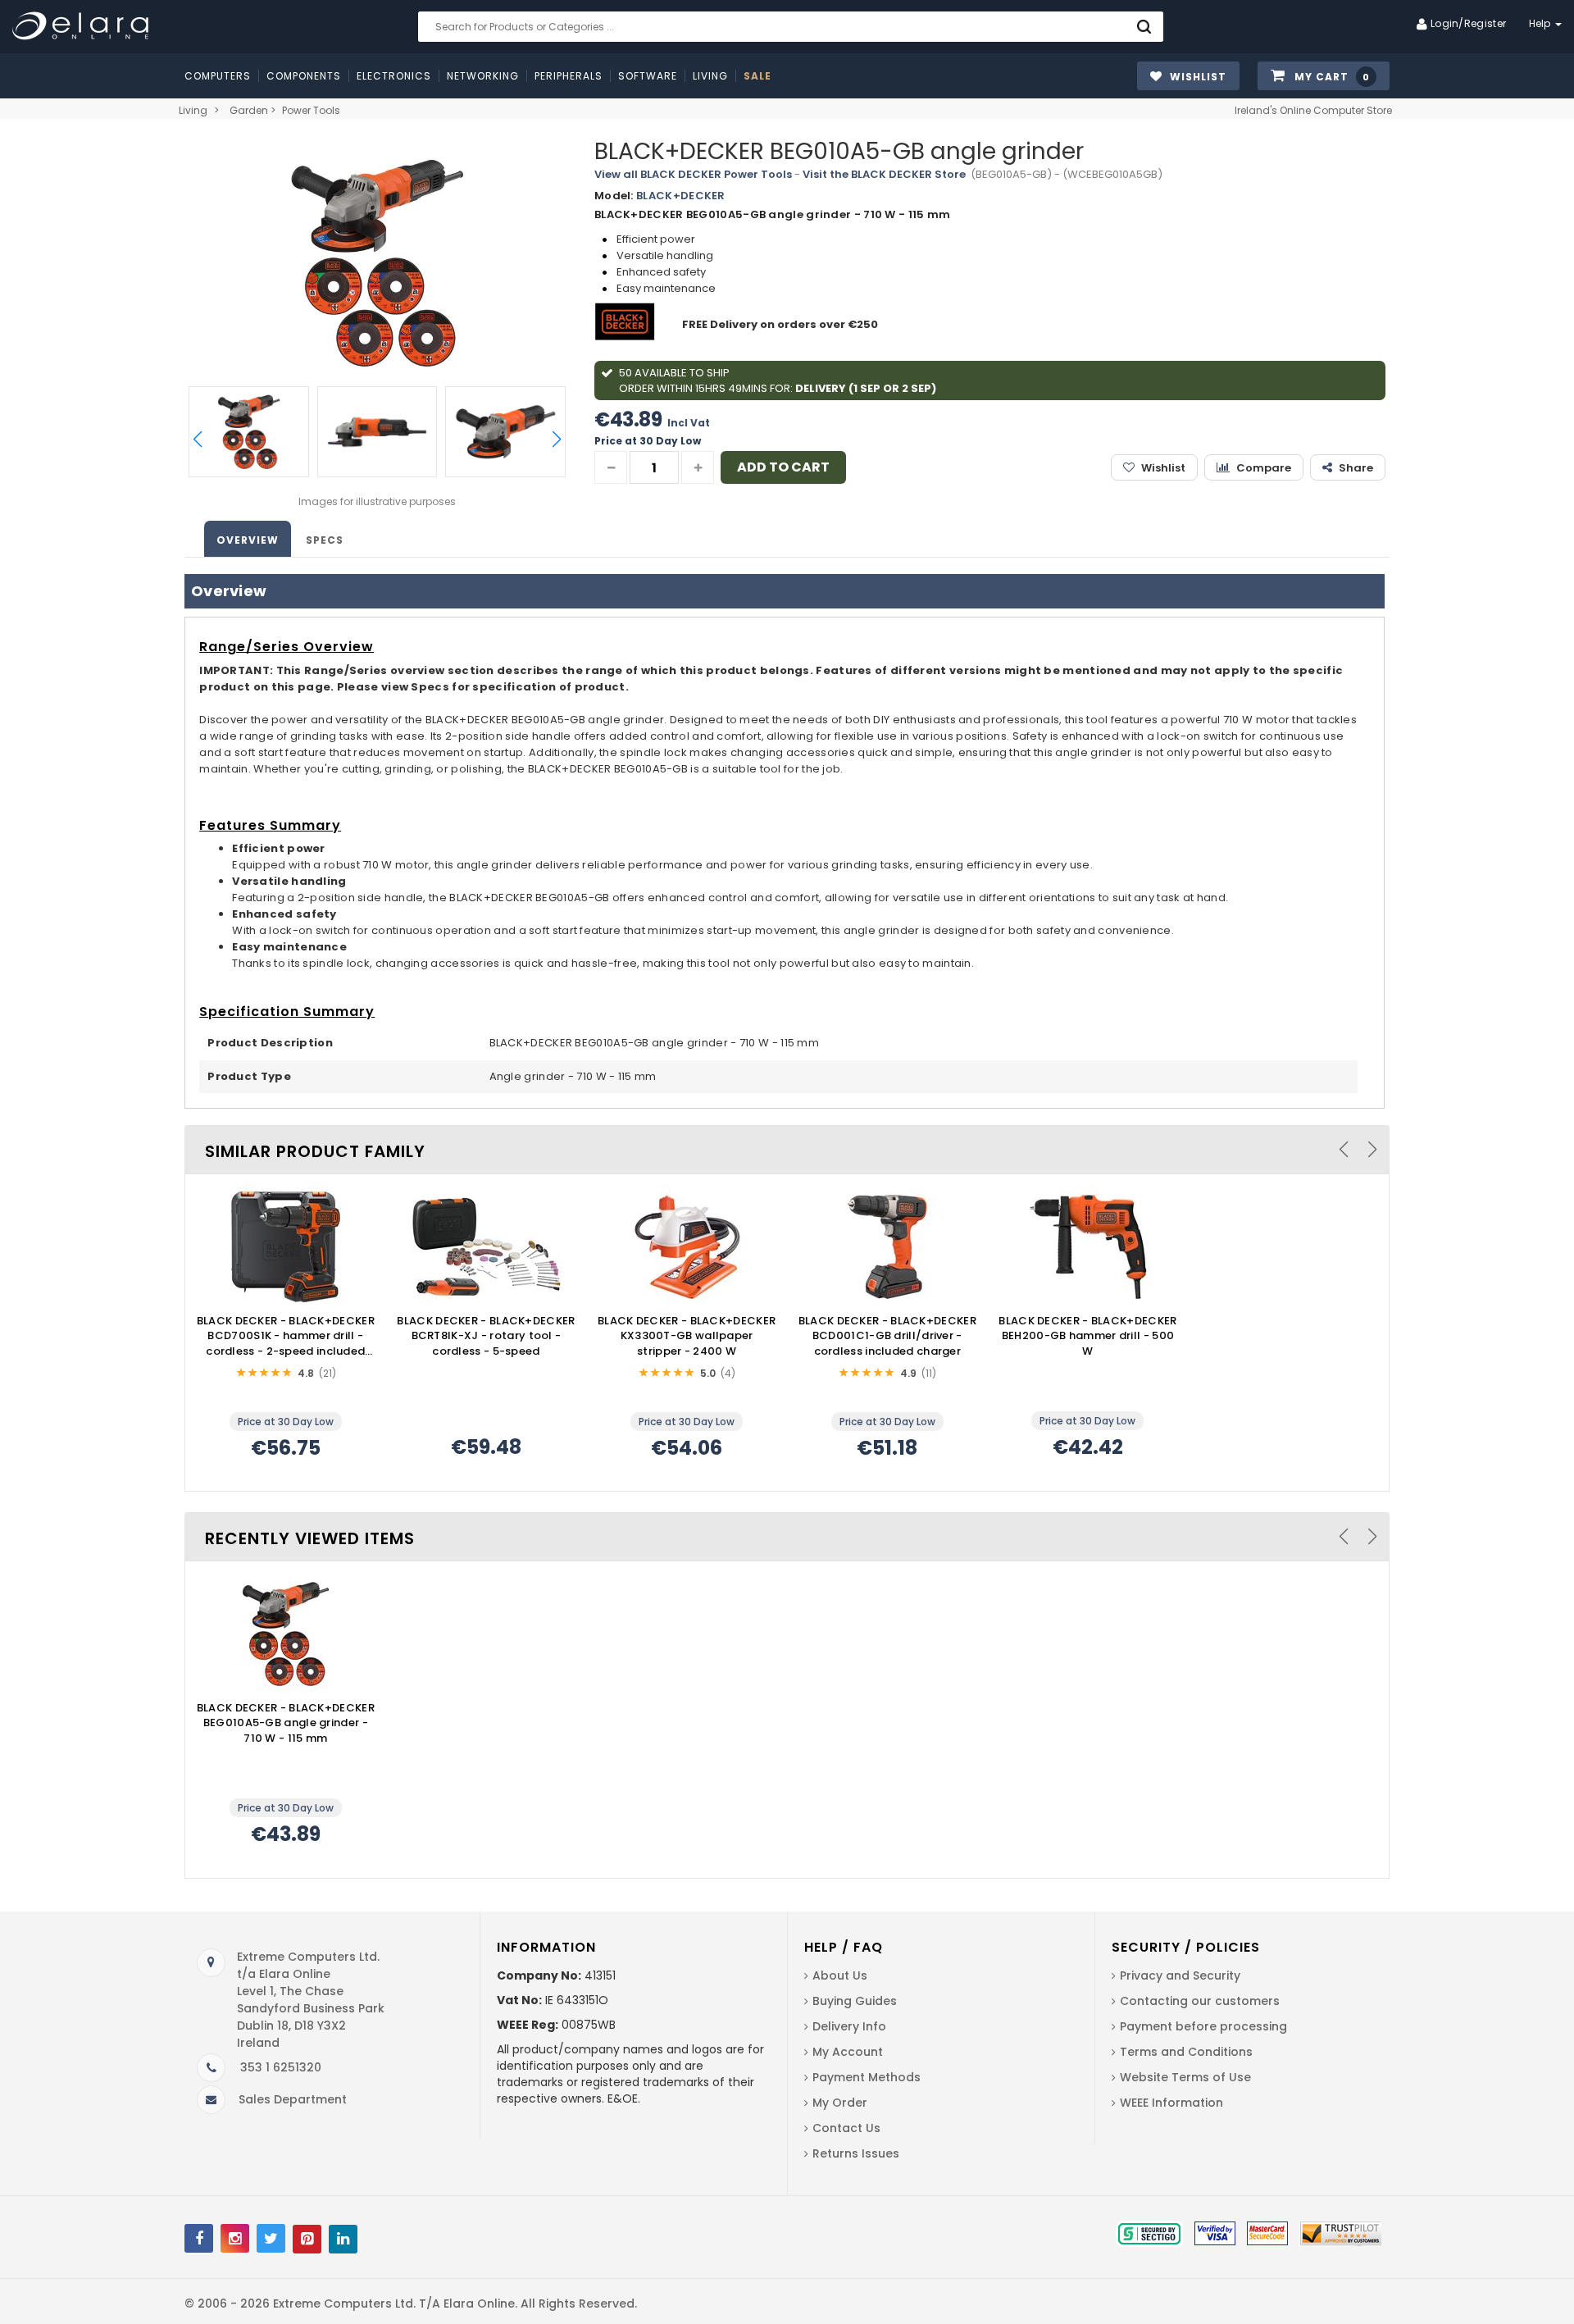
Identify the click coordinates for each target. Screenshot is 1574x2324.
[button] (1324, 77)
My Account (848, 2052)
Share (1356, 468)
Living (193, 110)
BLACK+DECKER (681, 196)
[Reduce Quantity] (611, 467)
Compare (1264, 468)
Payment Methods (867, 2077)
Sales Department (293, 2099)
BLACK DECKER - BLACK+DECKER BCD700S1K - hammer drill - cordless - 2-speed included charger (286, 1337)
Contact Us (846, 2128)
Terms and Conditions (1186, 2052)
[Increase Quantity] (698, 467)
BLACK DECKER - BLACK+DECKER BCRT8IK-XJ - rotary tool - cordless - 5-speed (486, 1336)
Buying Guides (855, 2001)
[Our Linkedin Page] (343, 2239)
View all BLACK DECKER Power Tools (693, 174)
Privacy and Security (1180, 1975)
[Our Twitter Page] (271, 2238)
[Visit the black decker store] (627, 324)
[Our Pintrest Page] (307, 2239)
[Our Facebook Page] (199, 2238)
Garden (249, 110)
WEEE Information (1171, 2103)
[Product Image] (285, 1246)
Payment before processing (1203, 2026)
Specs (325, 540)
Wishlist (1163, 468)
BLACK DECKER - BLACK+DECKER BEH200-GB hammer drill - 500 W (1087, 1336)
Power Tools (311, 110)
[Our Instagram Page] (235, 2238)
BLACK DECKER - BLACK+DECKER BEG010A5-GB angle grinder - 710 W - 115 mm (286, 1723)
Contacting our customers (1200, 2001)
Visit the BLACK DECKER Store (884, 174)
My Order (840, 2103)
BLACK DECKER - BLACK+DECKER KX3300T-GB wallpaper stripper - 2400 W (687, 1336)
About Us (840, 1975)
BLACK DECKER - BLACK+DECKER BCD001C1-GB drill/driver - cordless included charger (887, 1336)
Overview (248, 540)
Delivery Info (849, 2026)
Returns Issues (856, 2153)
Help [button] (1542, 23)
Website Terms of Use (1185, 2077)
